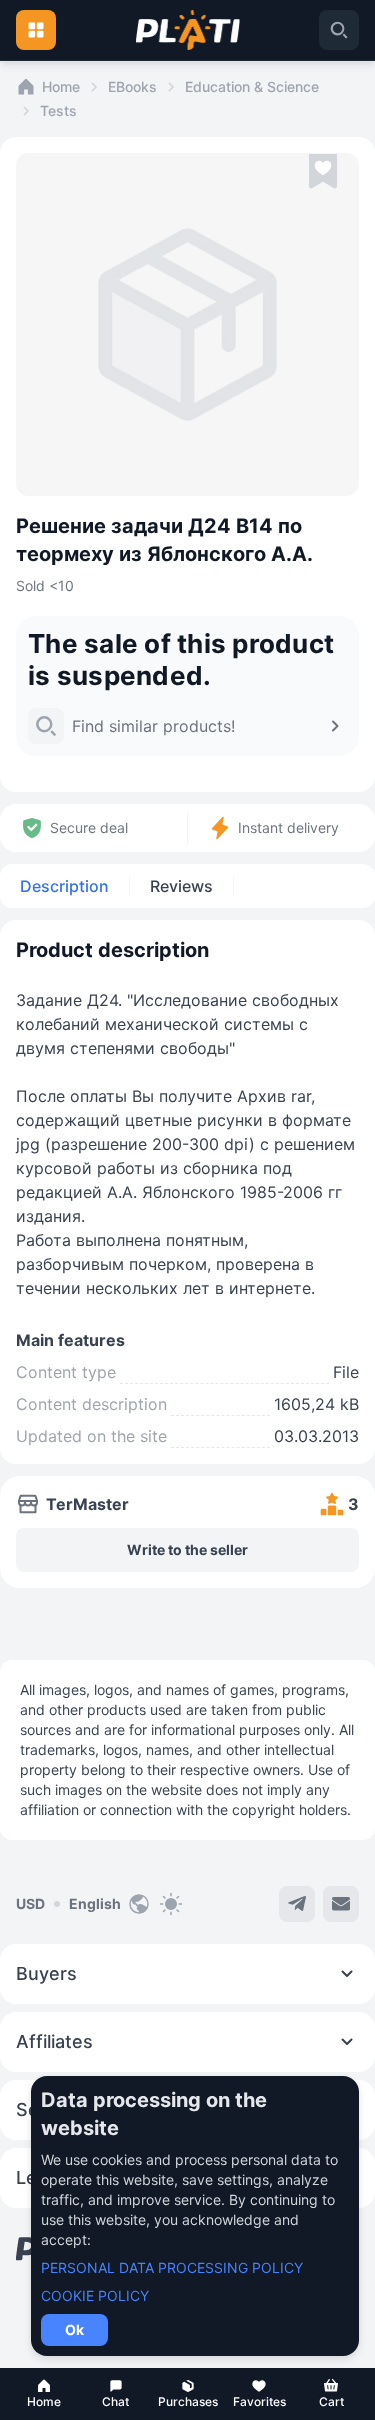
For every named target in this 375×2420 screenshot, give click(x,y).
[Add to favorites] (323, 172)
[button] (44, 2394)
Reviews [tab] (181, 886)
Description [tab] (64, 886)
